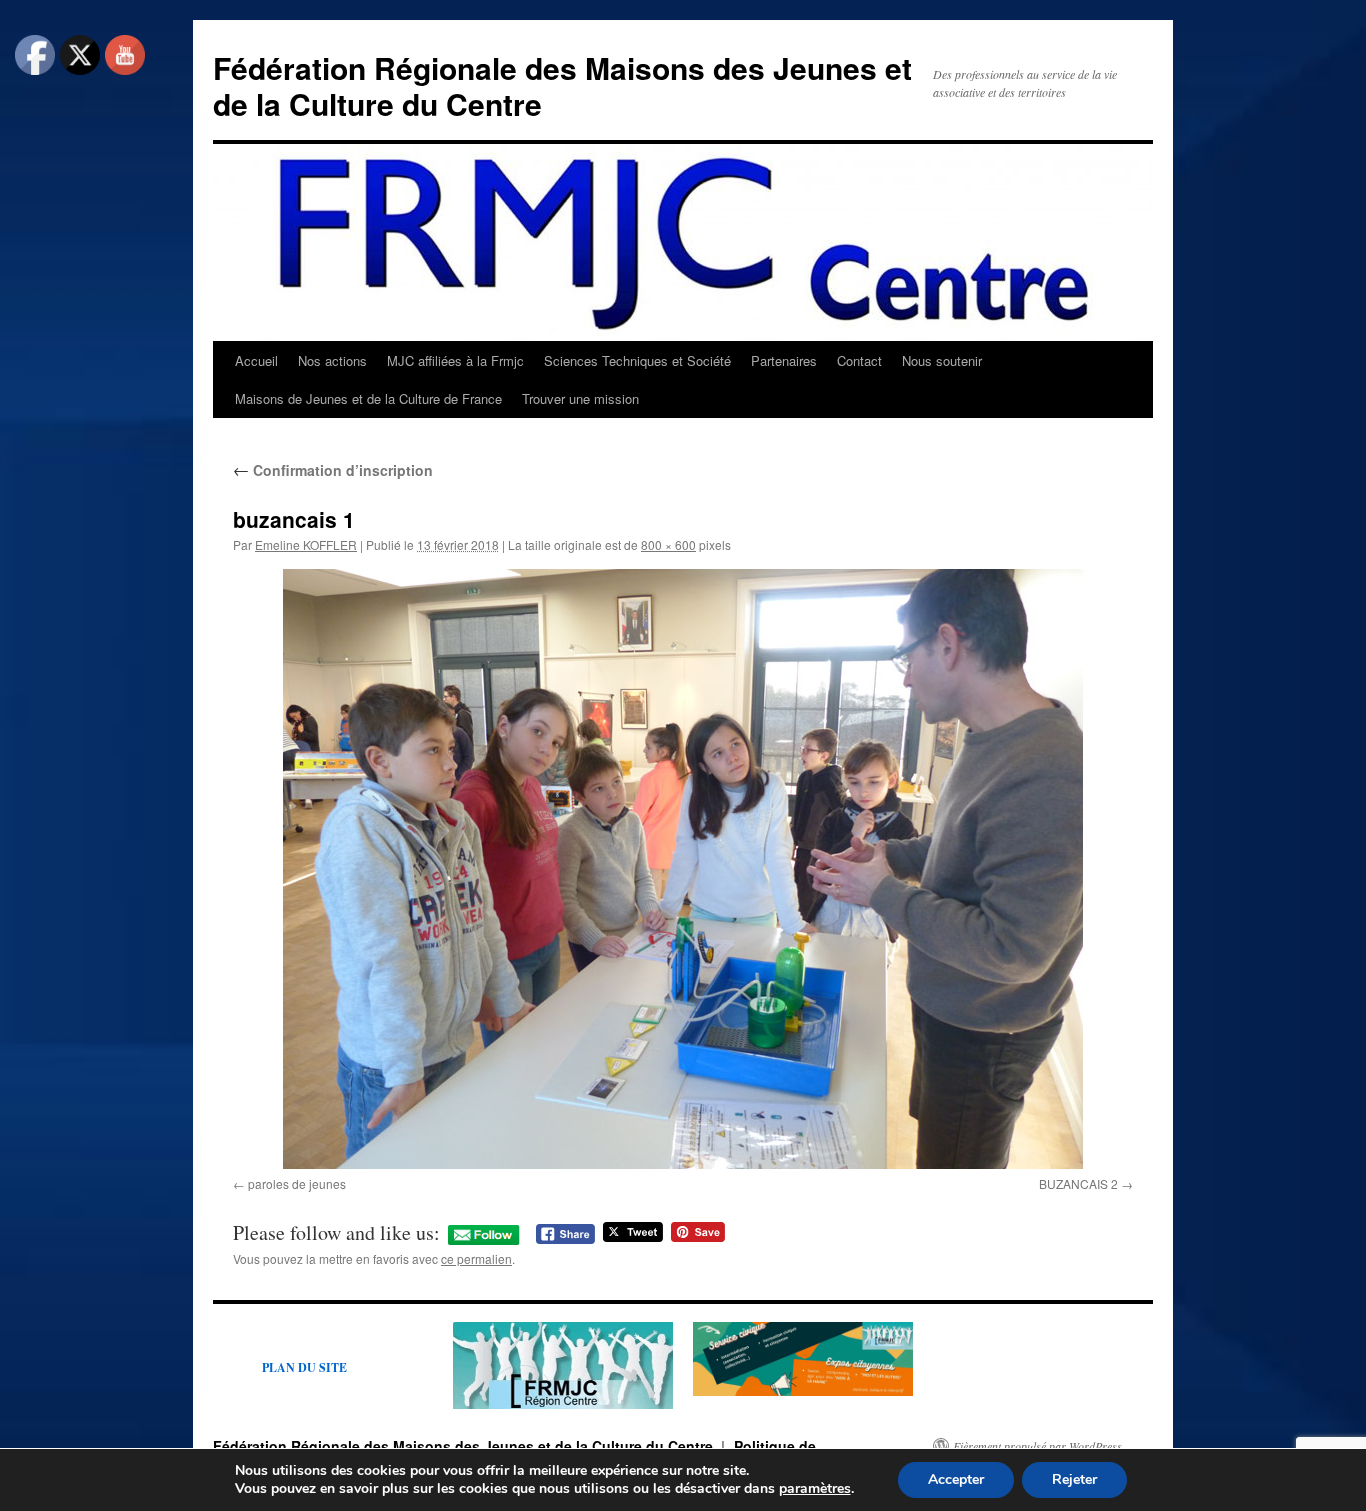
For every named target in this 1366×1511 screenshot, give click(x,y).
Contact (859, 360)
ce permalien (476, 1258)
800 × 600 (668, 544)
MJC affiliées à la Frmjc (455, 360)
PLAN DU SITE (304, 1367)
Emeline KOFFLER (306, 544)
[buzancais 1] (683, 869)
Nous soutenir (942, 360)
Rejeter (1074, 1479)
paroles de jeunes (297, 1183)
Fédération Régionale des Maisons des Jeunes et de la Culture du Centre (562, 85)
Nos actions (332, 360)
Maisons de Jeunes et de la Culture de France (368, 398)
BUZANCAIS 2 (1078, 1183)
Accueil (256, 360)
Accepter (956, 1479)
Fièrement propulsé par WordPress (1037, 1446)
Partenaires (784, 360)
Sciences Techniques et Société (637, 360)
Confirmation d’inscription (333, 470)
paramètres (815, 1489)
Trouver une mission (580, 398)
